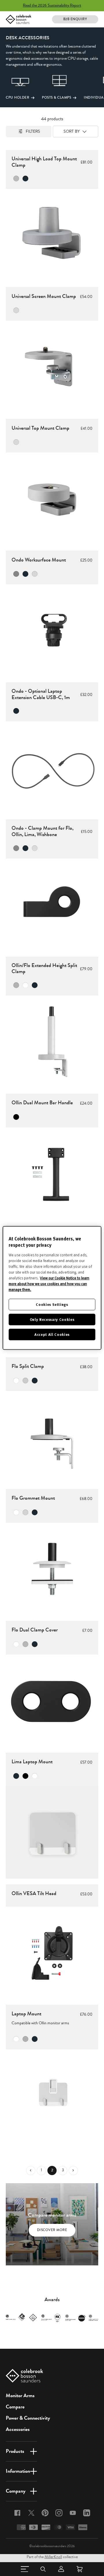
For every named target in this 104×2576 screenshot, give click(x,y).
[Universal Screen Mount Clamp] (52, 367)
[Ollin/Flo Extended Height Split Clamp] (52, 1042)
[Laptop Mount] (52, 2096)
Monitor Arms (20, 2395)
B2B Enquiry (75, 19)
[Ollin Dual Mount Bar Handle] (52, 1174)
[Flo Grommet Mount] (52, 1569)
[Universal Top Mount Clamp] (52, 499)
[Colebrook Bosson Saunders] (18, 19)
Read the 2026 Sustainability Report (52, 5)
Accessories (18, 2429)
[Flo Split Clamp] (52, 1437)
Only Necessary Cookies (52, 1319)
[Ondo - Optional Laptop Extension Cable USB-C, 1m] (52, 767)
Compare (15, 2407)
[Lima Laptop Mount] (52, 1833)
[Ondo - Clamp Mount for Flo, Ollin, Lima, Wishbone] (52, 905)
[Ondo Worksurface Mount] (52, 630)
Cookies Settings (52, 1304)
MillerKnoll (53, 2557)
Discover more (52, 2230)
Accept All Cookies (52, 1335)
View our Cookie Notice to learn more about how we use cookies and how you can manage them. (49, 1284)
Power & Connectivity (28, 2418)
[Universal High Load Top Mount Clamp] (52, 235)
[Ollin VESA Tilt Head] (52, 1953)
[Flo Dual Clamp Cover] (52, 1701)
